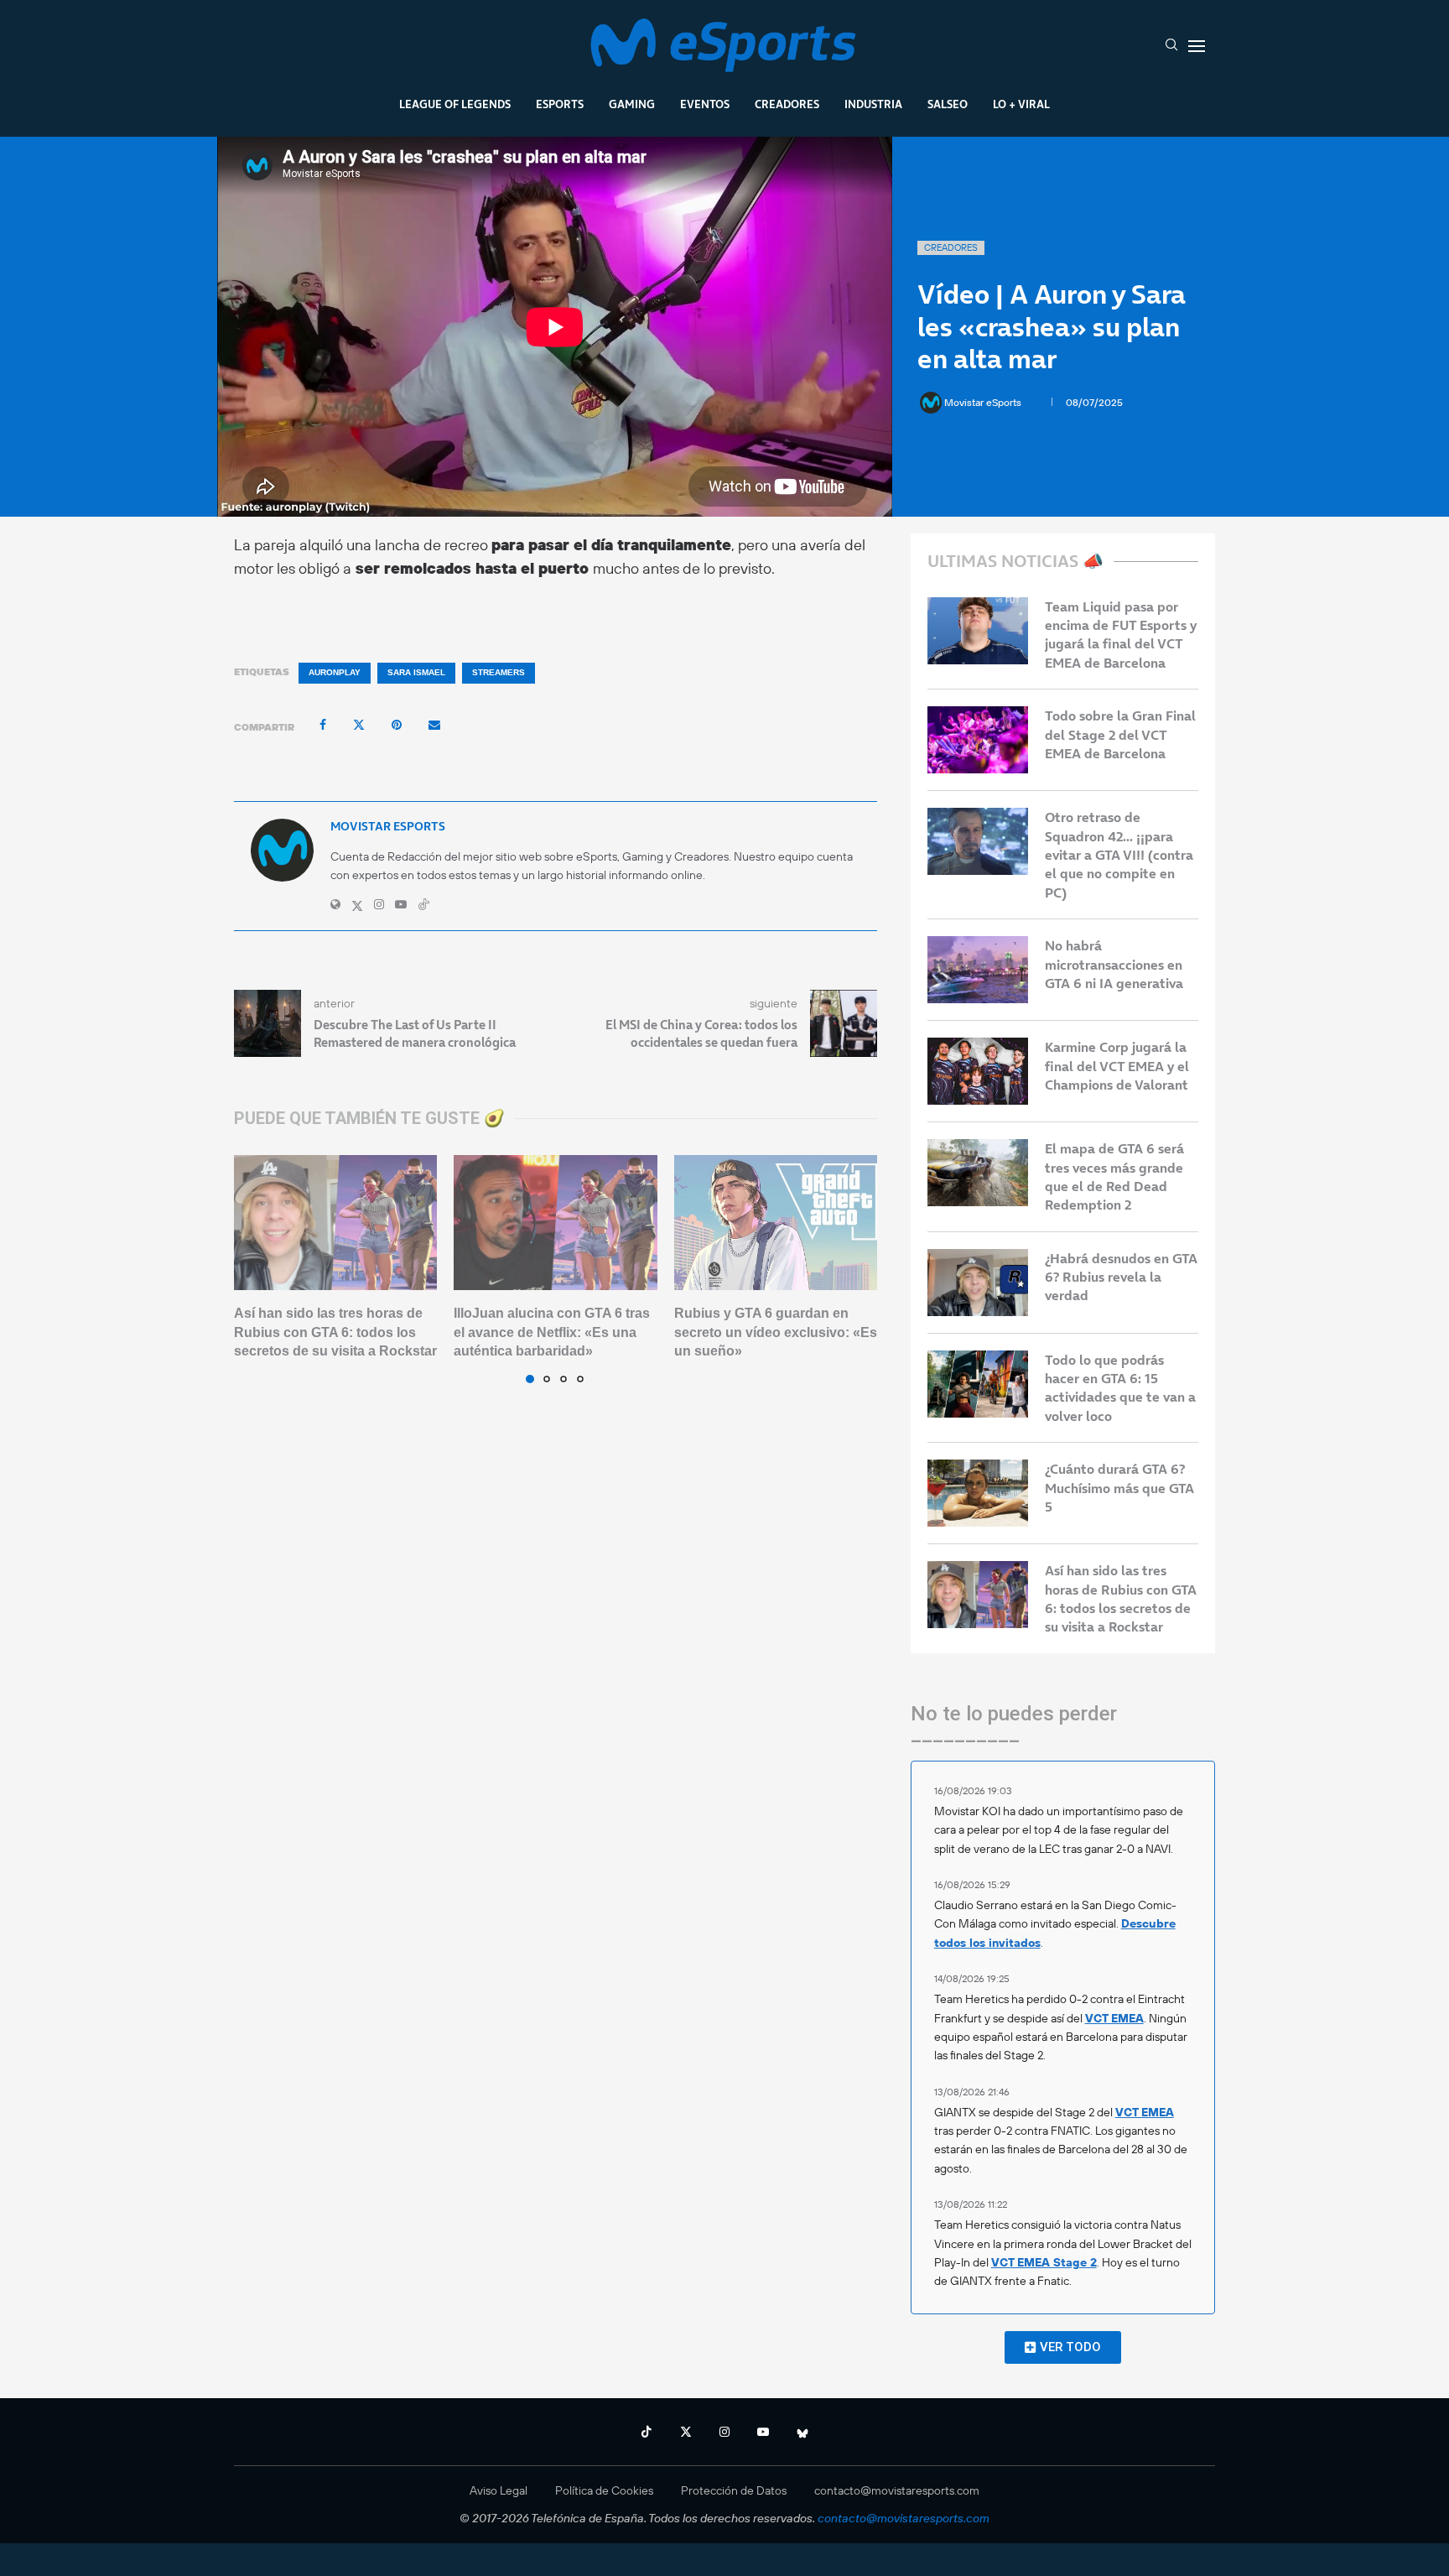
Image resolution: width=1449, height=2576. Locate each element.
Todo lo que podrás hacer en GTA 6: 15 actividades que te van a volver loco (1120, 1388)
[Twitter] (686, 2432)
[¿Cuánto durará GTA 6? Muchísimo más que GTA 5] (978, 1493)
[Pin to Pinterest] (397, 725)
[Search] (1171, 46)
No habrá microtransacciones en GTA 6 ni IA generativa (1114, 964)
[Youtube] (763, 2432)
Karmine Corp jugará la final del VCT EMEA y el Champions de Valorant (1117, 1066)
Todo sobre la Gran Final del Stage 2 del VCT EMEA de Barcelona (1120, 734)
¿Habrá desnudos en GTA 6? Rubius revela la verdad (1121, 1277)
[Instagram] (724, 2432)
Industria (873, 104)
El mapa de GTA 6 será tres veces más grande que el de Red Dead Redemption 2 (1114, 1176)
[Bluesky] (802, 2432)
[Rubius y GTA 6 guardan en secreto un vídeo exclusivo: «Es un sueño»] (776, 1223)
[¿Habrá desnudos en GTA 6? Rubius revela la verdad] (978, 1283)
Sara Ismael (416, 672)
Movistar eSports (984, 402)
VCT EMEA (1114, 2018)
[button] (257, 1268)
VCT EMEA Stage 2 (1044, 2262)
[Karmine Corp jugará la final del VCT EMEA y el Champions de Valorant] (978, 1071)
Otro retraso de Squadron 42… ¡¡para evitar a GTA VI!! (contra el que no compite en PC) (1119, 855)
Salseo (948, 104)
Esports (560, 104)
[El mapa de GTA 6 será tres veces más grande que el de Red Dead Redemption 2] (978, 1173)
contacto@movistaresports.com (897, 2490)
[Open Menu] (1197, 46)
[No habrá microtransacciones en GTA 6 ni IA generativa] (978, 970)
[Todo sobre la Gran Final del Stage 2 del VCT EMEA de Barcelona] (978, 740)
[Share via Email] (434, 725)
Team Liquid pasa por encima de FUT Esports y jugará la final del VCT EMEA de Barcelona (1121, 635)
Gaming (632, 104)
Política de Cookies (604, 2490)
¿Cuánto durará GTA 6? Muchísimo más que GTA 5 (1119, 1488)
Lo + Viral (1021, 104)
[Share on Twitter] (359, 725)
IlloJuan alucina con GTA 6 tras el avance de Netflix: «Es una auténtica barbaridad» (552, 1332)
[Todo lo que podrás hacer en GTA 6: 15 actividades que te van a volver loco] (978, 1384)
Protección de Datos (734, 2490)
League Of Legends (455, 104)
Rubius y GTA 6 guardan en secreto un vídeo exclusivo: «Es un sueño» (776, 1332)
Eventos (705, 104)
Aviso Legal (499, 2490)
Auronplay (335, 672)
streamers (499, 672)
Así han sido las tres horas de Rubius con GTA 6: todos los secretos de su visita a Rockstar (335, 1332)
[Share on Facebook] (323, 725)
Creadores (787, 104)
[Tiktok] (647, 2432)
